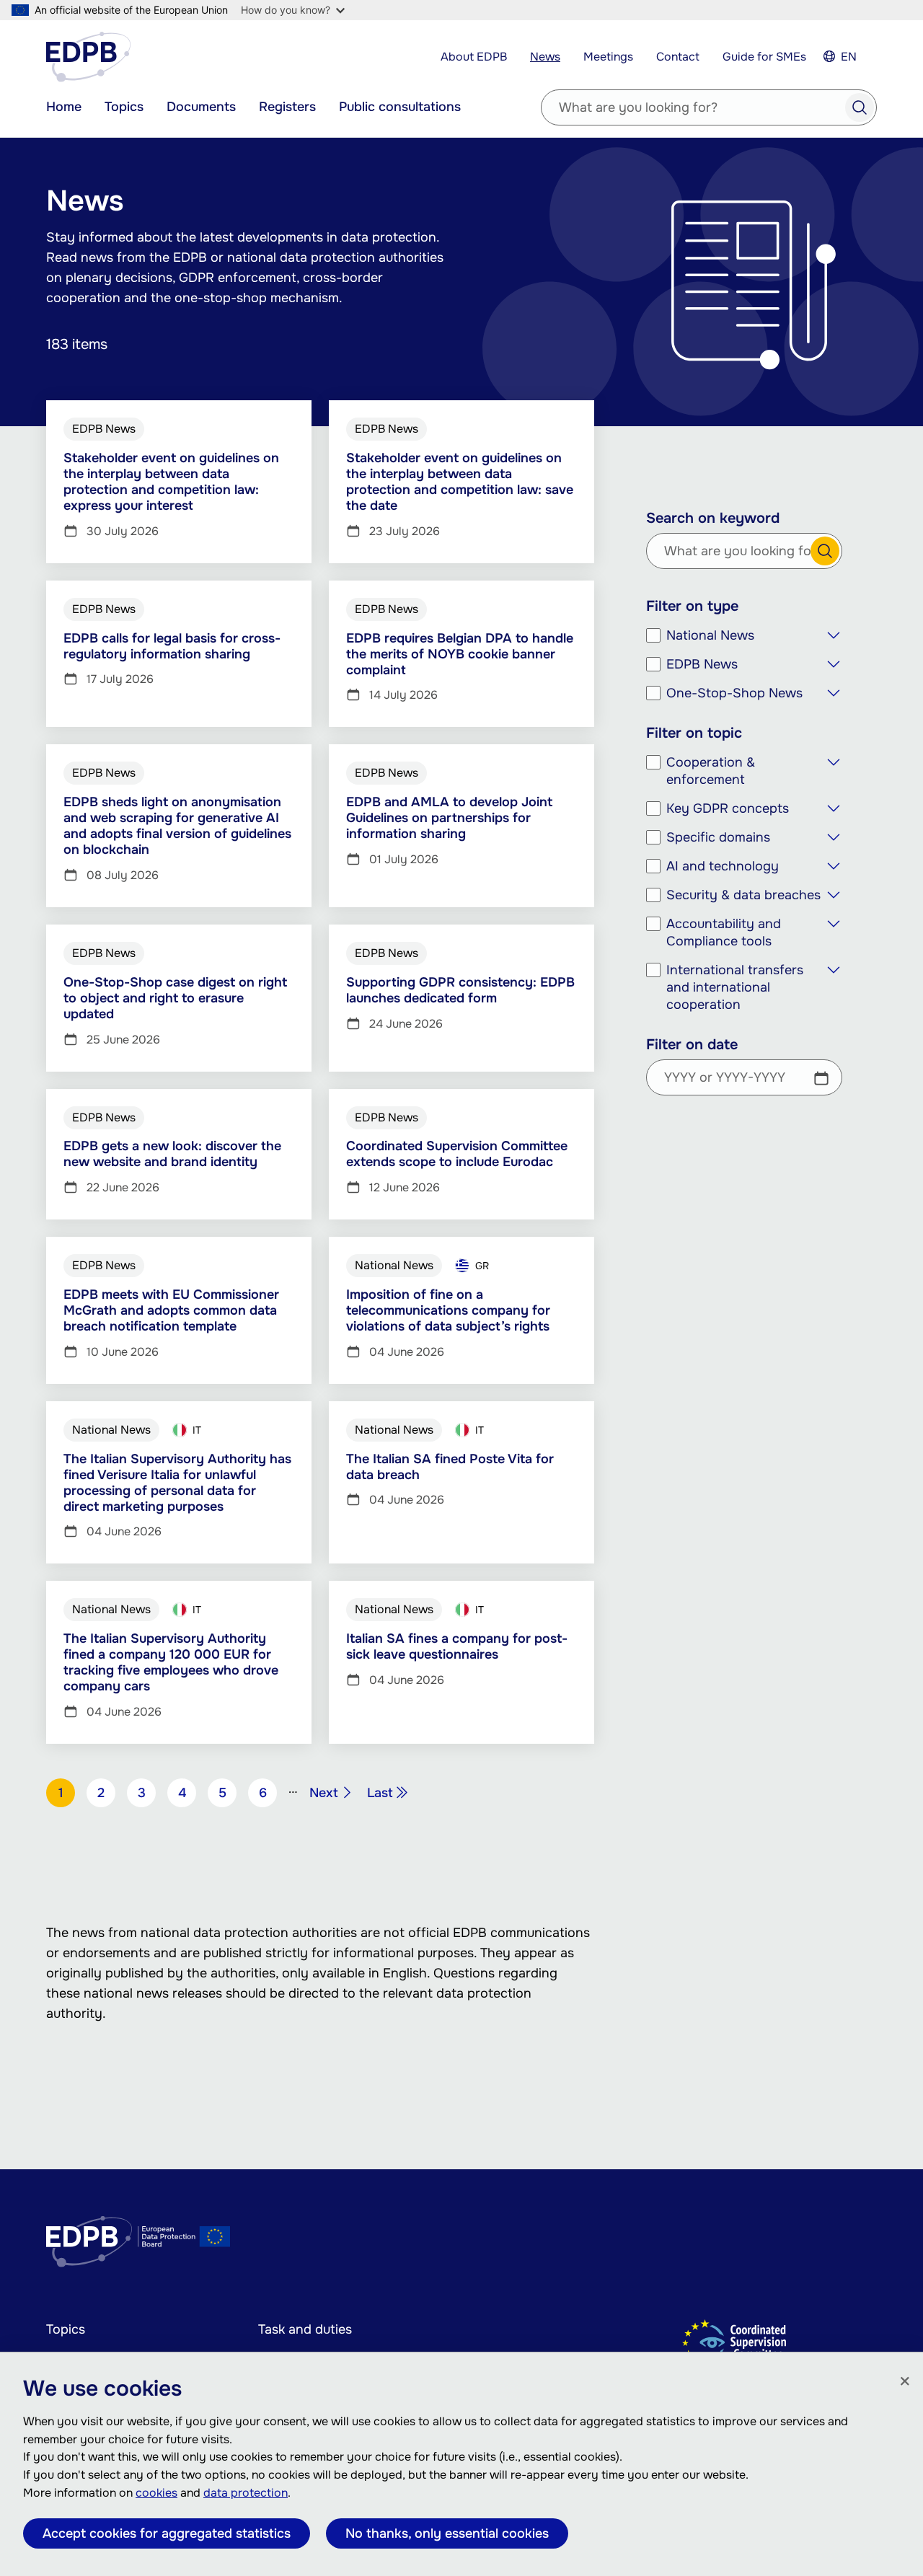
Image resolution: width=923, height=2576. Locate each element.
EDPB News (702, 664)
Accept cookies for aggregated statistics (167, 2533)
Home (64, 107)
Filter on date (692, 1045)
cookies (156, 2493)
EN (849, 57)
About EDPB (474, 57)
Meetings (608, 57)
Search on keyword (713, 519)
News (545, 57)
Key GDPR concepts (728, 808)
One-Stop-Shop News (734, 693)
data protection (246, 2493)
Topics (124, 107)
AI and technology (723, 866)
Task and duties (305, 2329)
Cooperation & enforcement (711, 771)
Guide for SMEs (764, 57)
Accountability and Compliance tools (724, 932)
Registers (287, 107)
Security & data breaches (743, 895)
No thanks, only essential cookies (447, 2533)
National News (710, 635)
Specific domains (718, 837)
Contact (678, 57)
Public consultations (400, 107)
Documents (201, 107)
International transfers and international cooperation (735, 987)
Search (860, 107)
